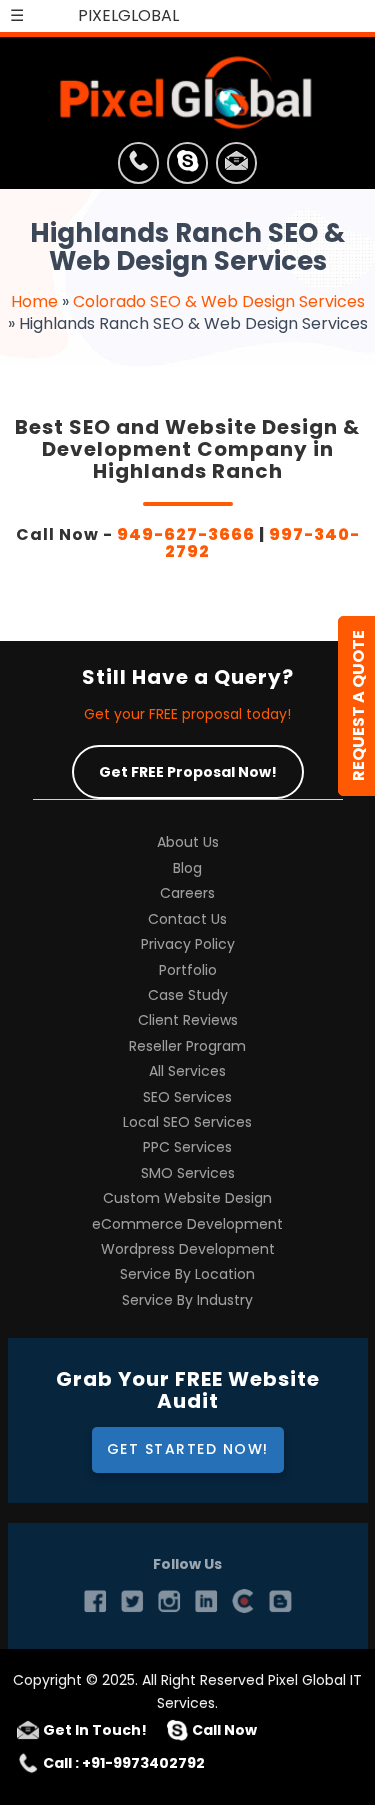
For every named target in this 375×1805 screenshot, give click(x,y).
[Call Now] (138, 166)
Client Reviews (188, 1020)
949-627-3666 (186, 534)
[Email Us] (236, 166)
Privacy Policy (188, 944)
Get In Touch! (95, 1730)
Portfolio (188, 970)
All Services (187, 1071)
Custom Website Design (187, 1198)
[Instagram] (169, 1601)
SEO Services (187, 1097)
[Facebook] (95, 1601)
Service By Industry (187, 1300)
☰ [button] (17, 15)
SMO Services (188, 1173)
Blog (187, 868)
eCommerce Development (187, 1224)
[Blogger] (280, 1601)
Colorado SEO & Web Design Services (219, 301)
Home (34, 301)
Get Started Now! (188, 1449)
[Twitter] (132, 1601)
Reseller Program (187, 1046)
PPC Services (187, 1147)
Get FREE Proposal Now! (188, 772)
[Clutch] (243, 1601)
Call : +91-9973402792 (124, 1763)
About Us (188, 842)
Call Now (224, 1730)
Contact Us (187, 919)
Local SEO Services (187, 1122)
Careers (187, 893)
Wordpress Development (188, 1249)
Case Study (188, 995)
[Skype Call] (187, 166)
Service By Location (187, 1274)
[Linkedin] (206, 1601)
